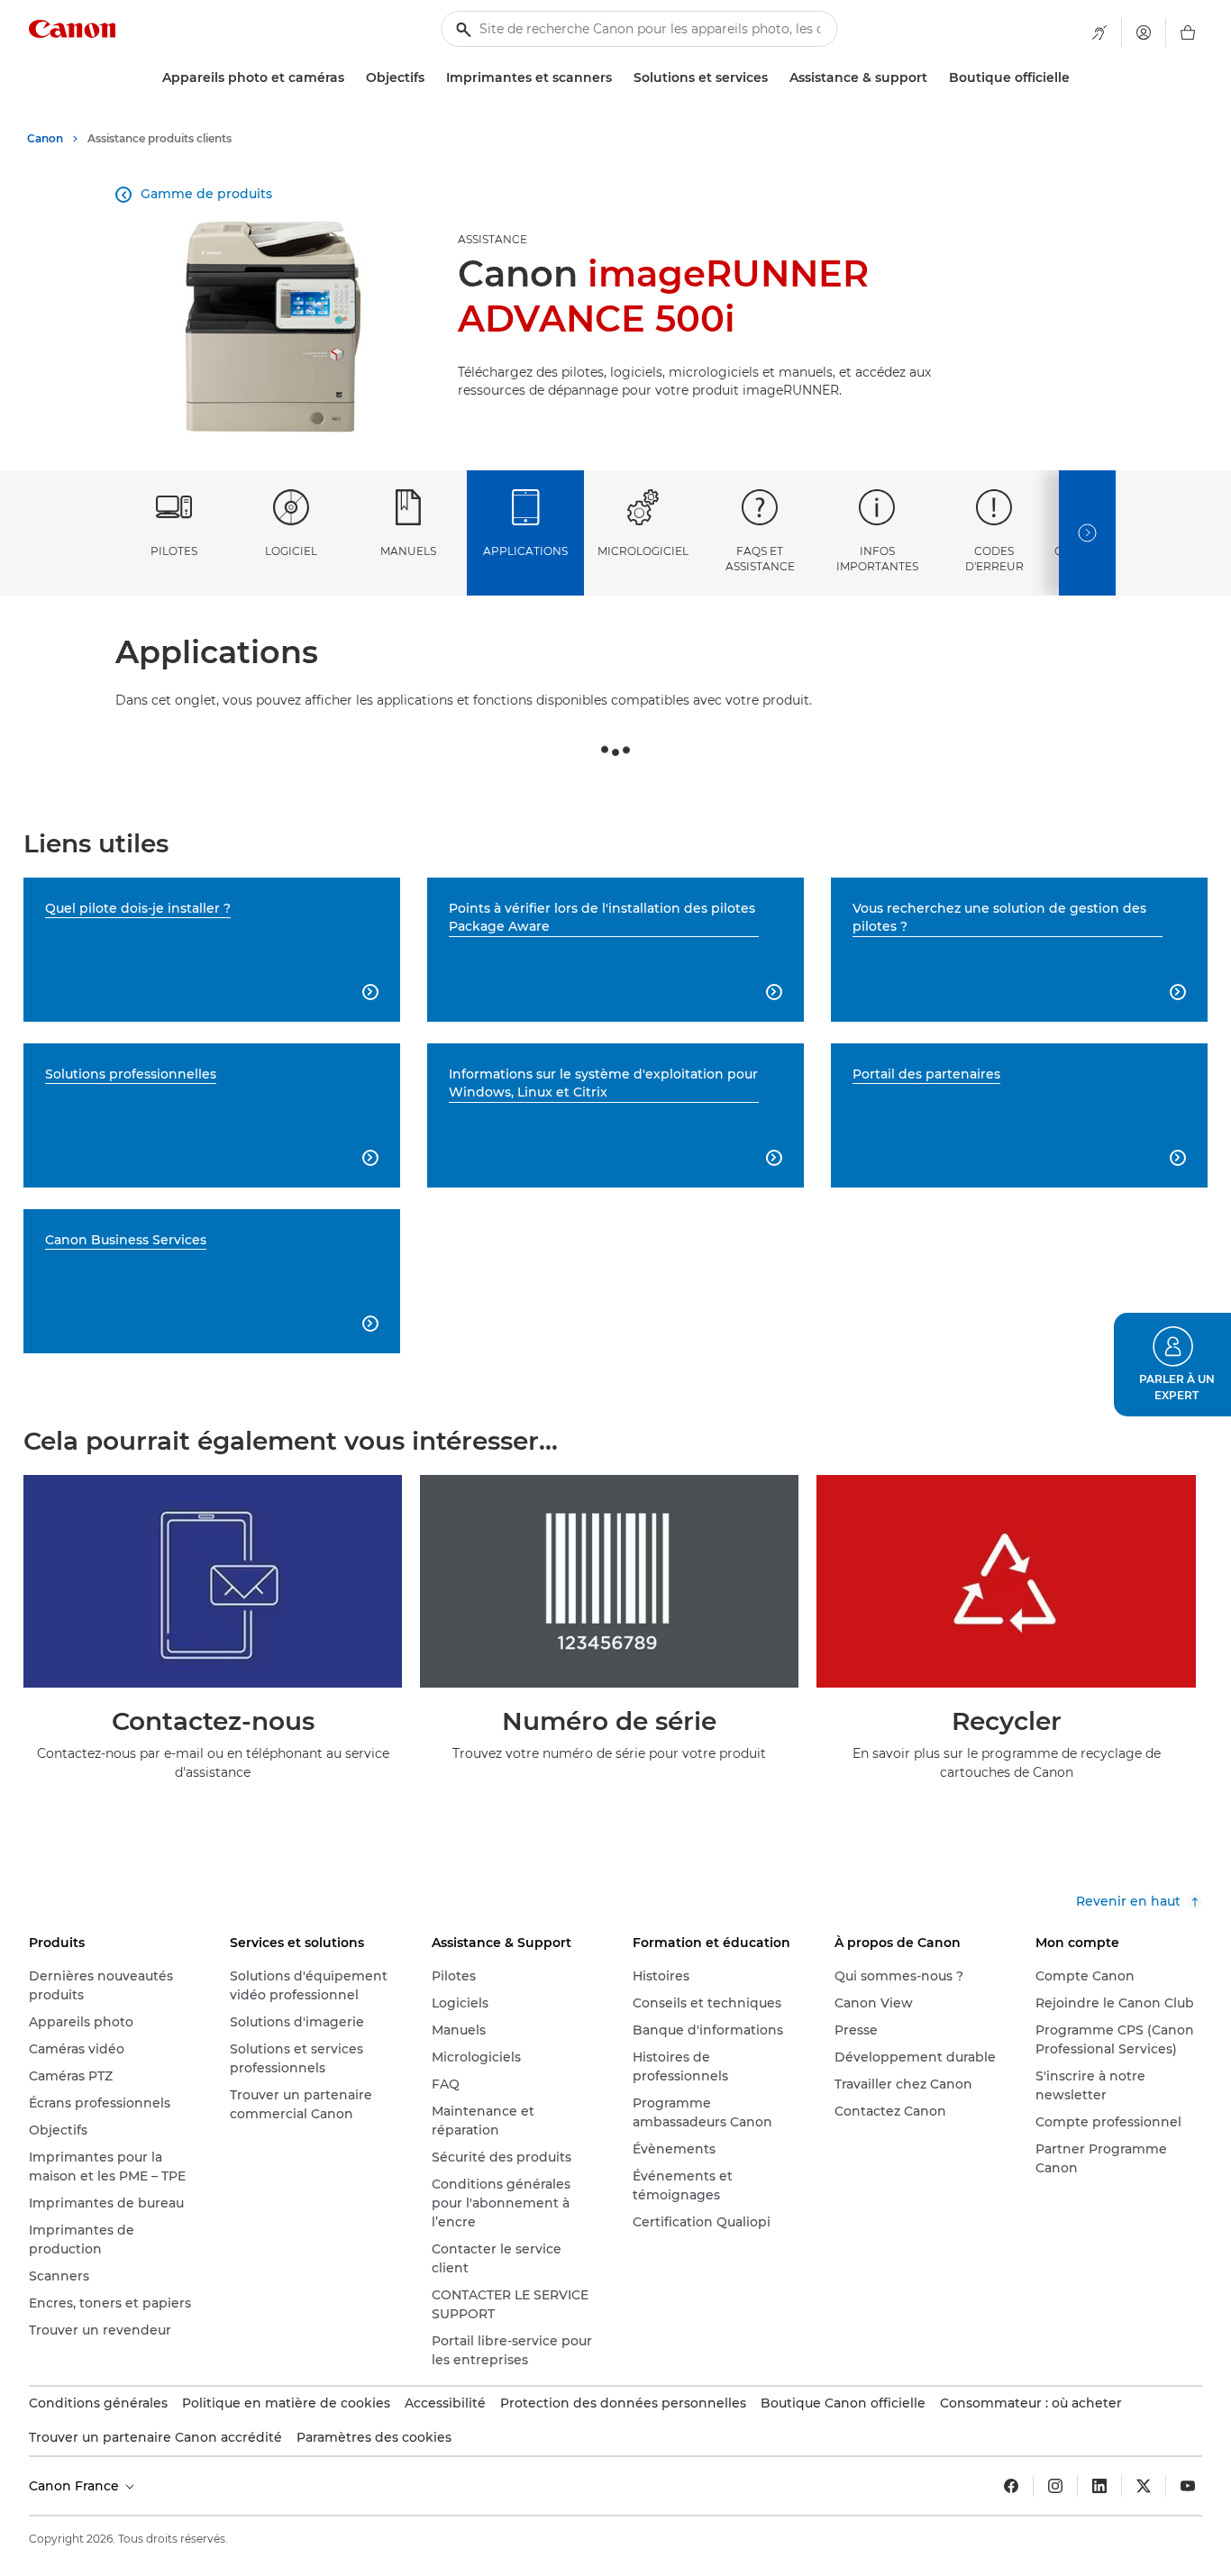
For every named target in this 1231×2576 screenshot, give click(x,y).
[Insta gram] (1055, 2486)
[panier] (1188, 32)
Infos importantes (877, 559)
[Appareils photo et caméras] (351, 78)
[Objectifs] (432, 78)
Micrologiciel (643, 551)
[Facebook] (1011, 2486)
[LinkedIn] (1099, 2486)
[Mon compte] (1144, 32)
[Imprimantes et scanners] (619, 78)
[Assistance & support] (935, 78)
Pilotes (174, 551)
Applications (525, 551)
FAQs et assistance (760, 559)
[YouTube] (1188, 2486)
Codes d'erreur (994, 559)
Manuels (408, 551)
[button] (1172, 1365)
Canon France (76, 2486)
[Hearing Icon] (1099, 32)
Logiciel (291, 551)
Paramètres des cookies (374, 2437)
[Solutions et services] (775, 78)
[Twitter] (1144, 2486)
